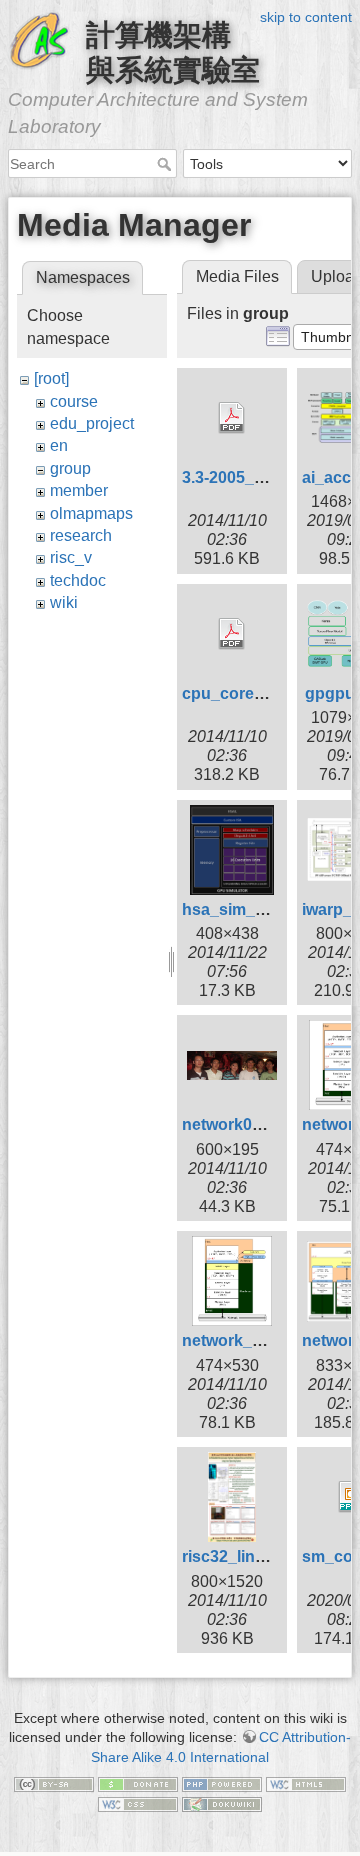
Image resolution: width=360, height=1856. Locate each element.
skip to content (306, 17)
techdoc (78, 580)
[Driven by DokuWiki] (222, 1803)
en (59, 445)
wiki (64, 602)
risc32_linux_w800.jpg (266, 1556)
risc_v (71, 557)
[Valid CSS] (138, 1803)
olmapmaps (91, 513)
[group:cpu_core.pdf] (232, 634)
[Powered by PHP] (222, 1784)
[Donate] (138, 1784)
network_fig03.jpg (249, 1340)
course (74, 401)
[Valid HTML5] (306, 1784)
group (70, 468)
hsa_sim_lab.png (247, 909)
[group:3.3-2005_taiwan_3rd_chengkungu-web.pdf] (232, 418)
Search (166, 164)
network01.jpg (235, 1124)
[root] (51, 378)
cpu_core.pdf (232, 693)
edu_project (92, 423)
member (79, 490)
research (81, 535)
